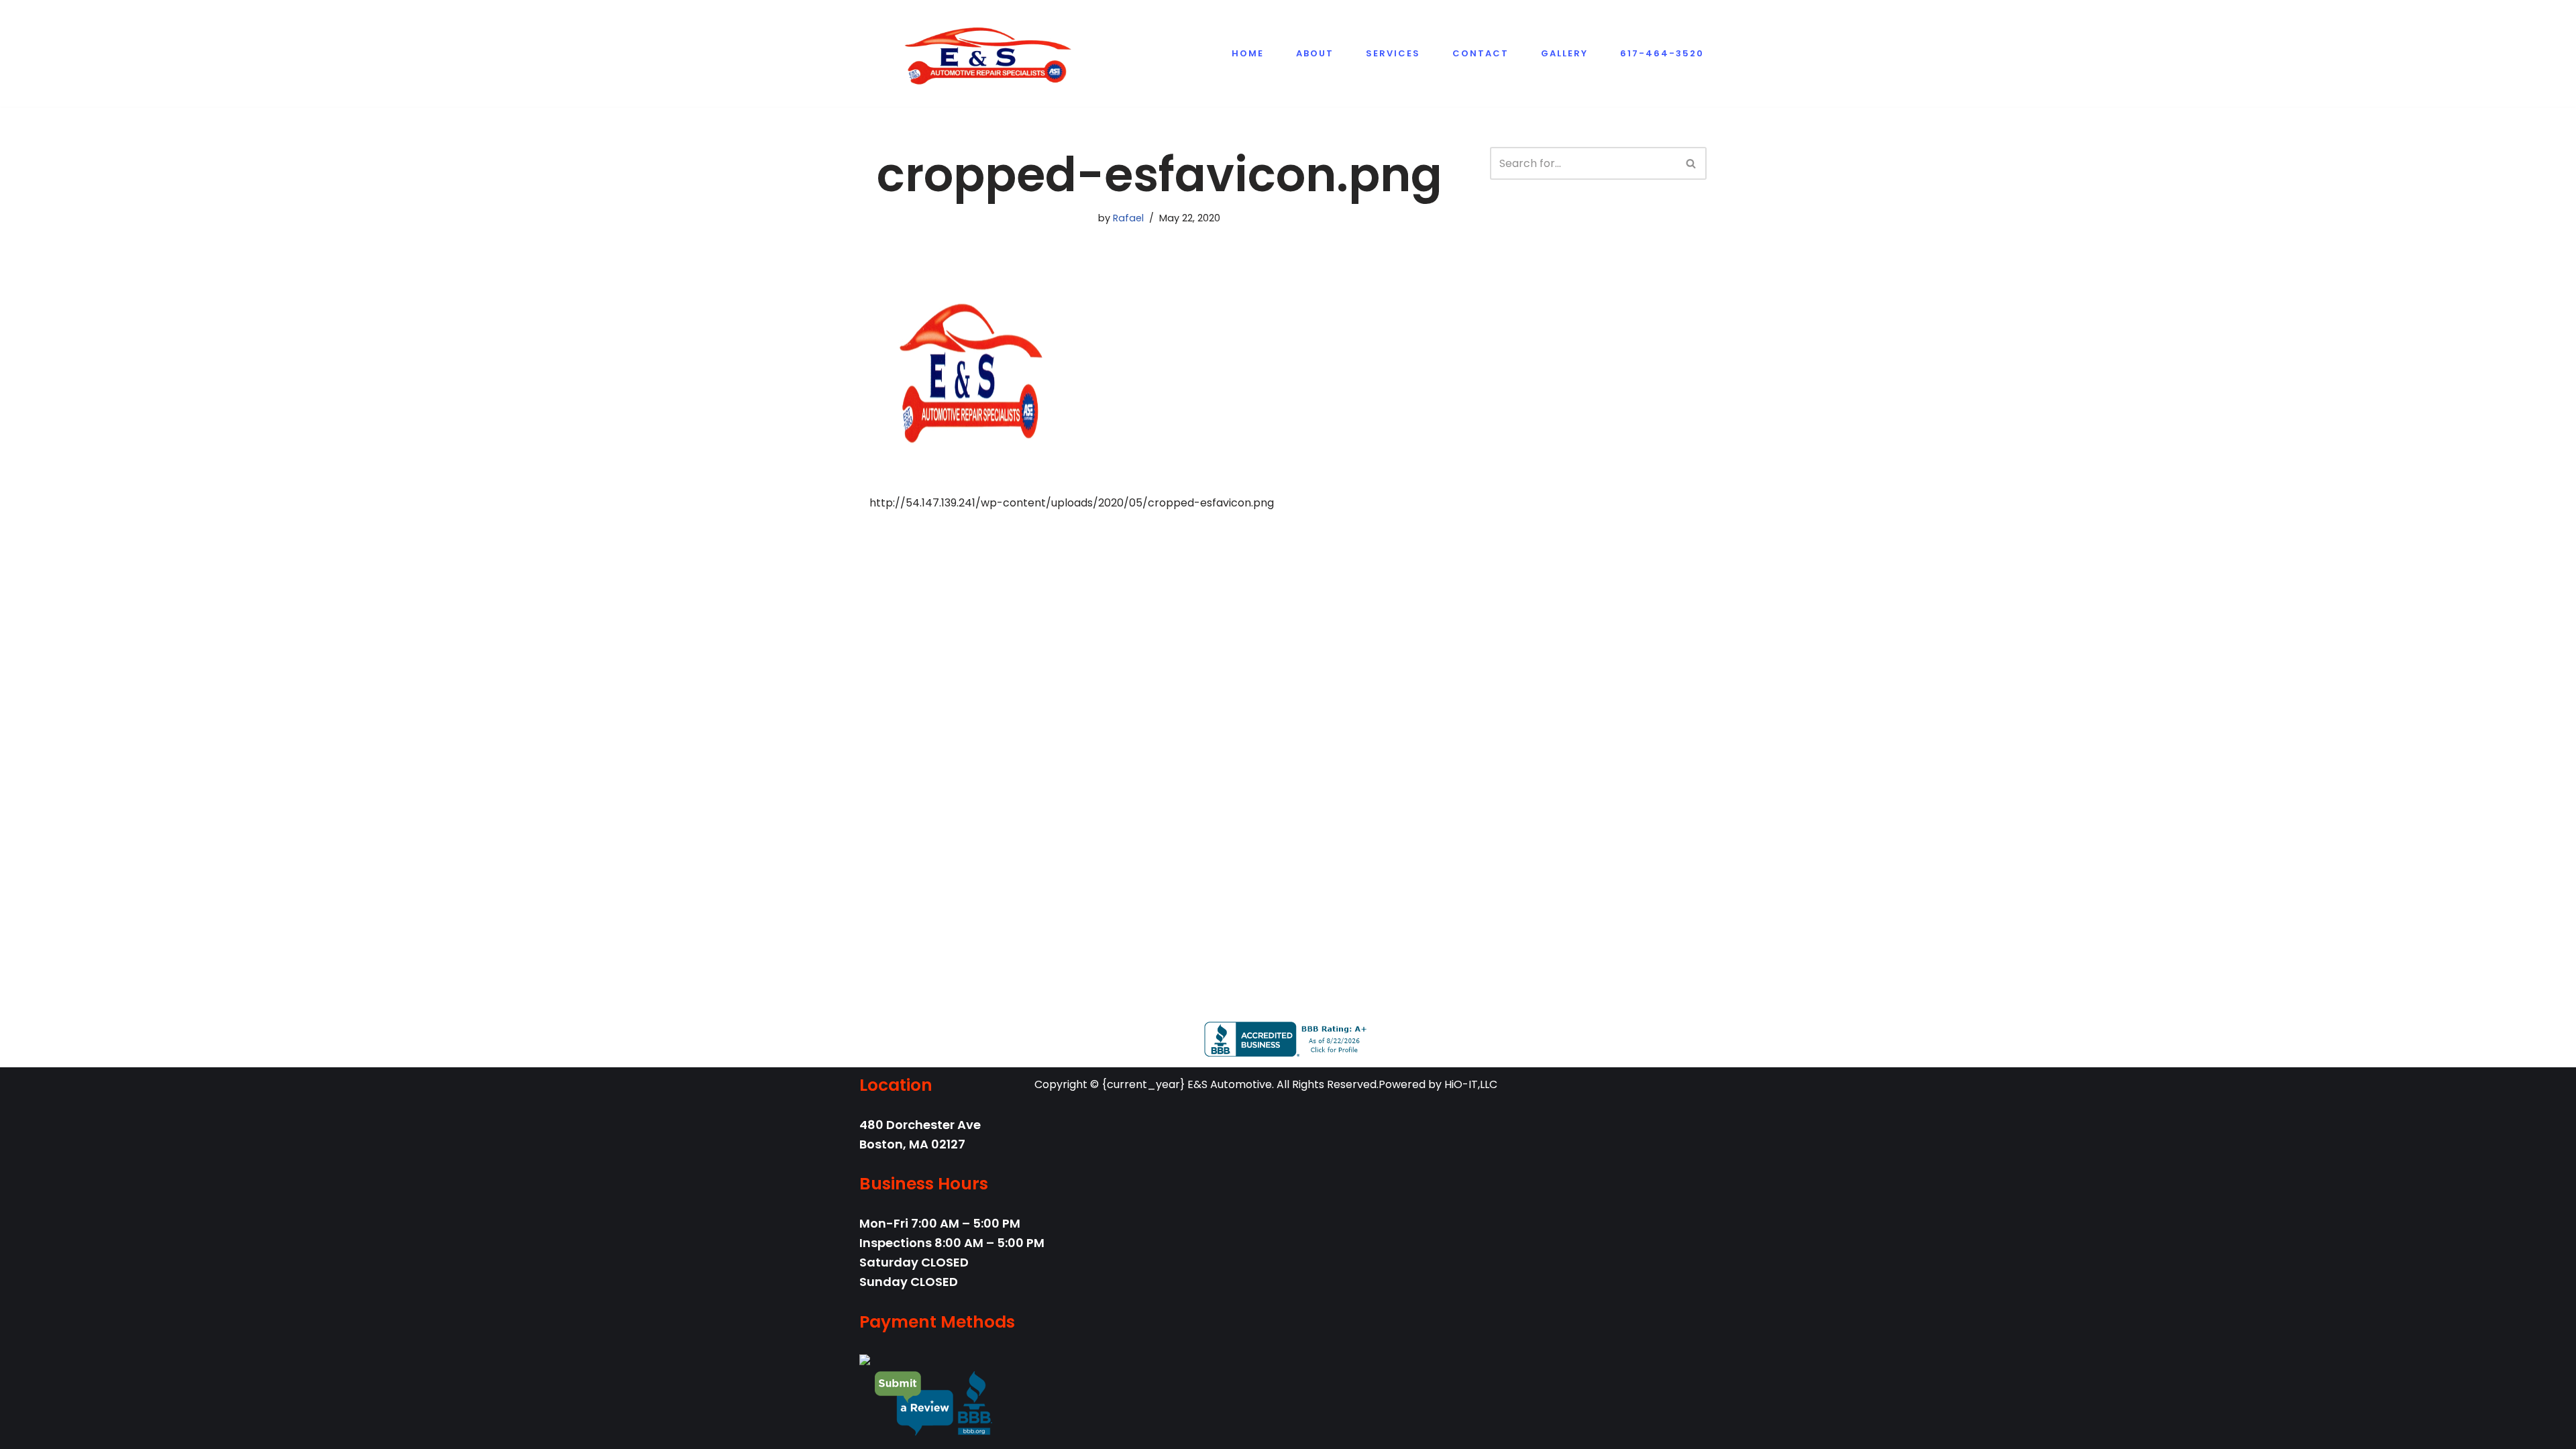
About (1315, 53)
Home (1248, 53)
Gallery (1564, 53)
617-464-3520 (1662, 53)
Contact (1481, 53)
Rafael (1128, 218)
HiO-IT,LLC (1471, 1084)
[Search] (1692, 163)
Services (1393, 53)
